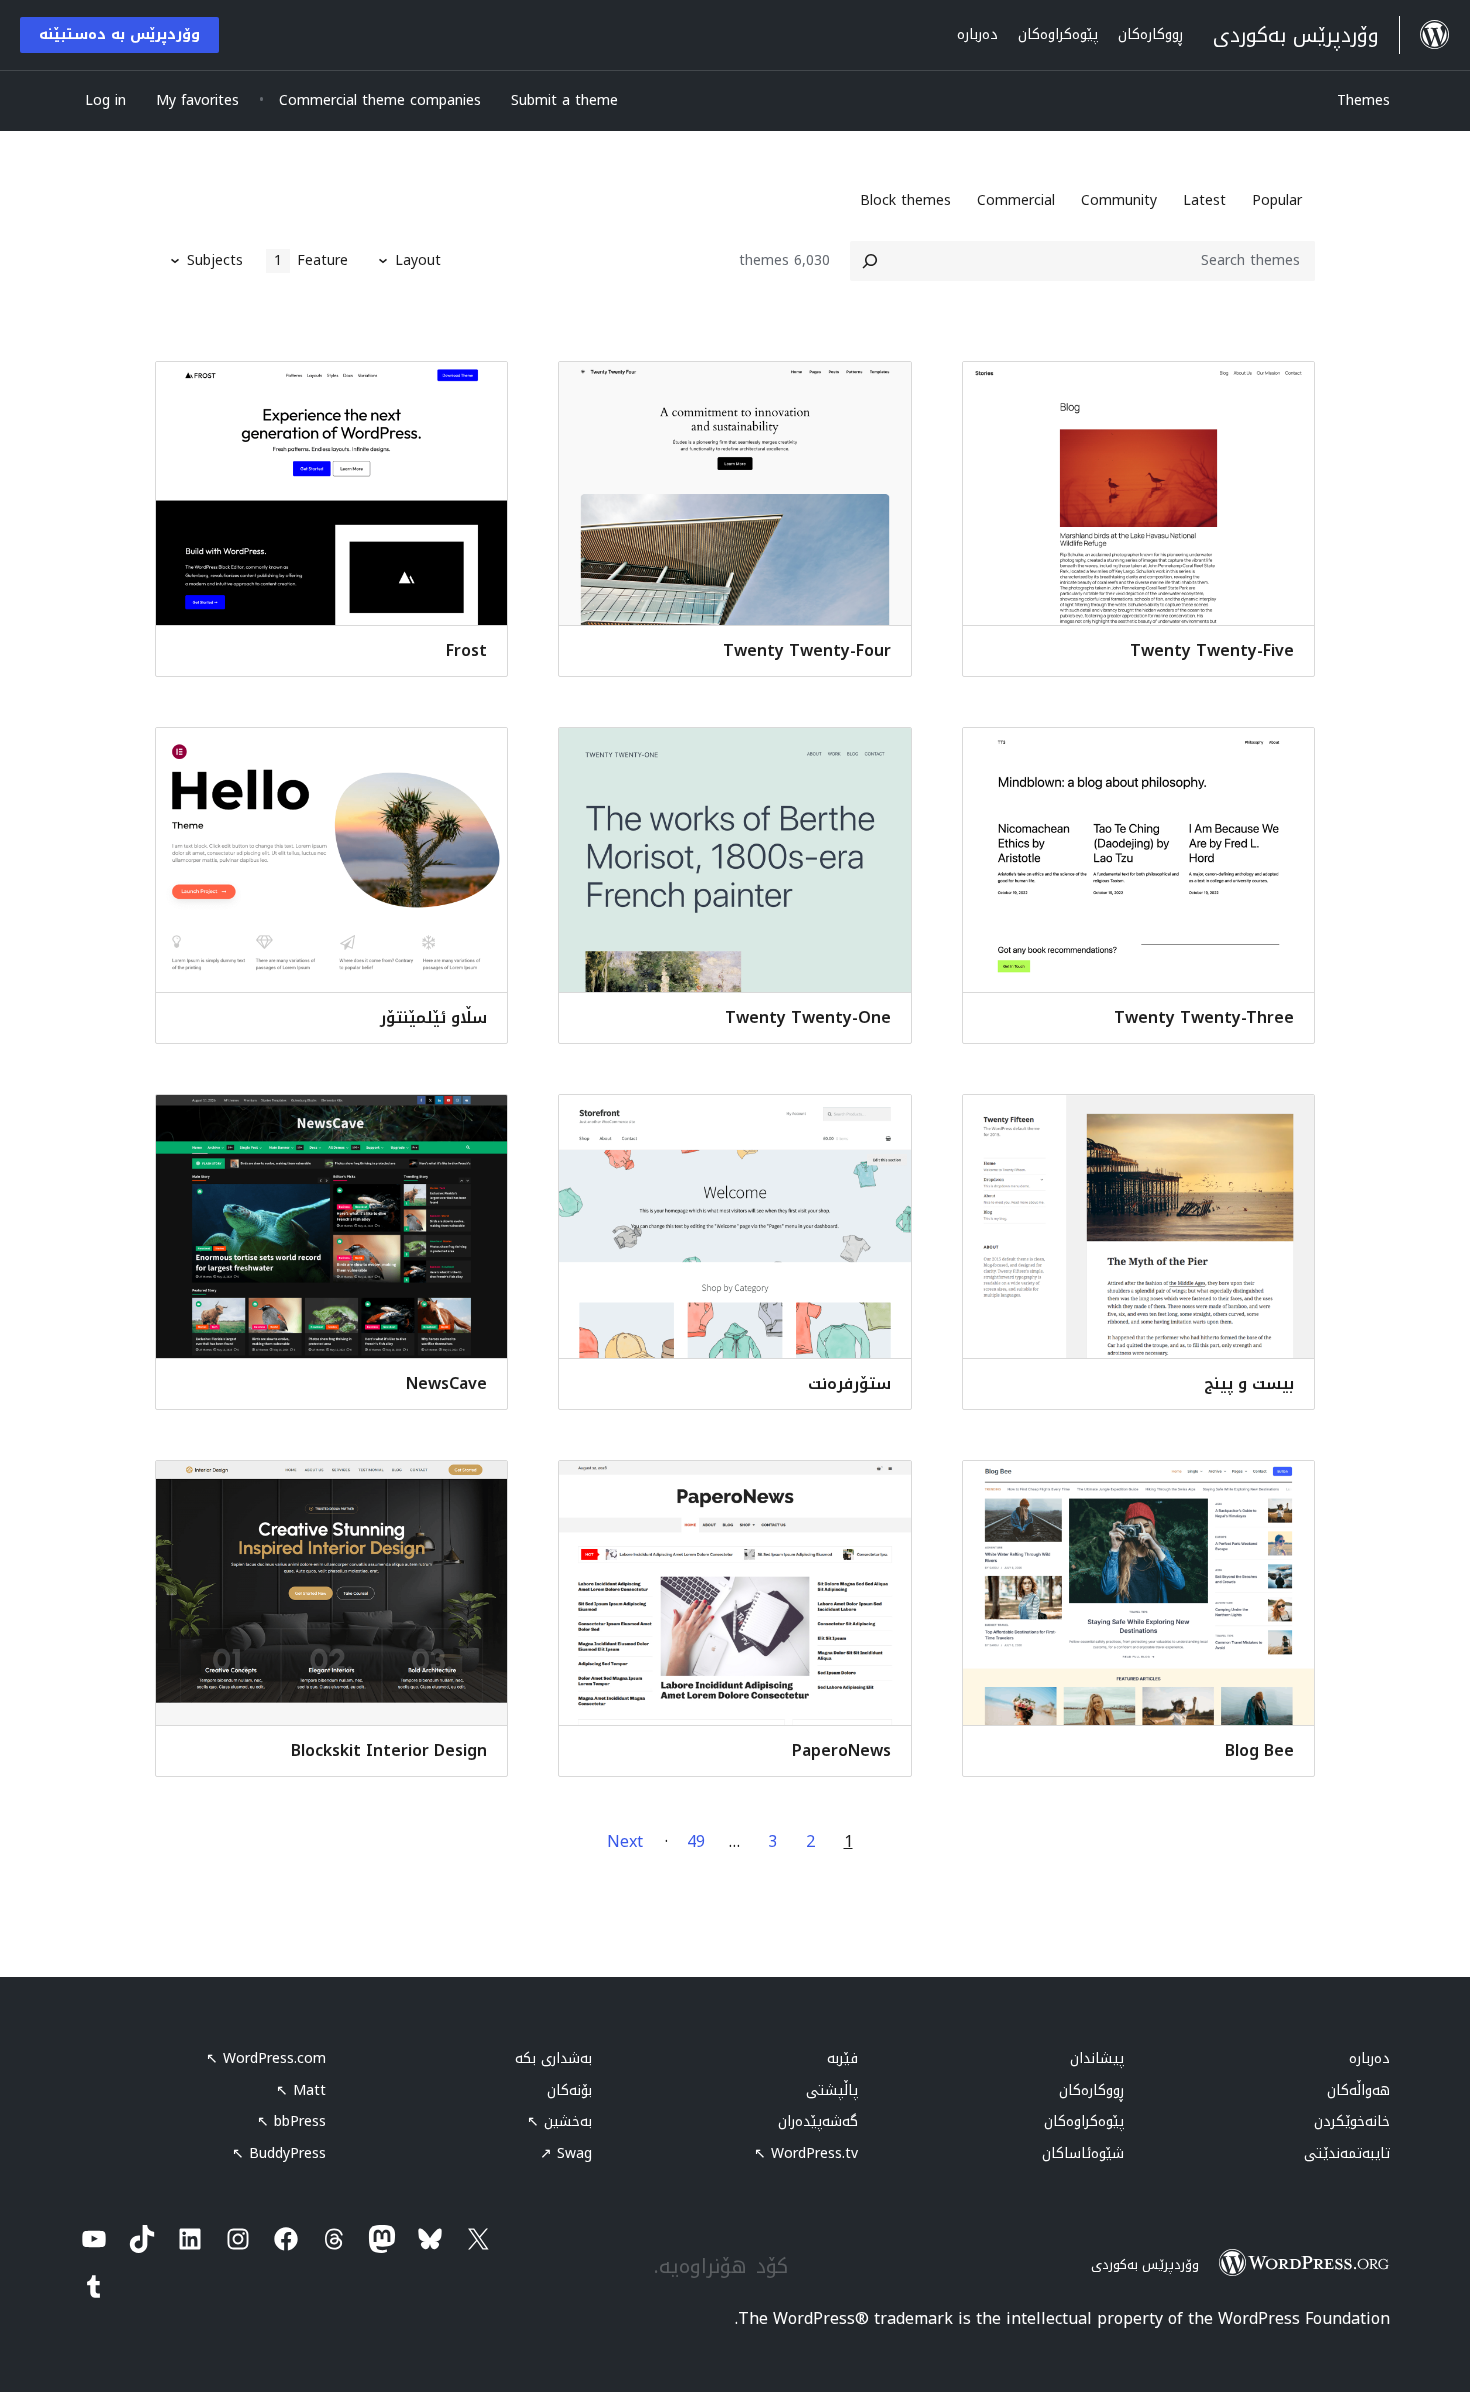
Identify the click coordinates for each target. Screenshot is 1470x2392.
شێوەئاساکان (1083, 2153)
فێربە (842, 2058)
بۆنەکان (569, 2090)
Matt (301, 2090)
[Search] (870, 261)
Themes (1363, 100)
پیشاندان (1097, 2058)
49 (696, 1842)
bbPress (291, 2121)
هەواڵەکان (1358, 2090)
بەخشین (559, 2121)
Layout (418, 260)
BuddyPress (279, 2153)
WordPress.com (266, 2058)
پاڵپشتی (832, 2090)
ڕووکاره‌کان (1091, 2090)
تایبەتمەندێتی (1347, 2153)
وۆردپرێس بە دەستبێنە (119, 34)
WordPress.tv (806, 2153)
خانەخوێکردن (1352, 2121)
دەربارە (1369, 2058)
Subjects (215, 260)
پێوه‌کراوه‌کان (1084, 2121)
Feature (311, 260)
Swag (566, 2153)
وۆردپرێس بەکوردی (1145, 2264)
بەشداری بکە (553, 2058)
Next (625, 1842)
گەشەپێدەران (818, 2121)
